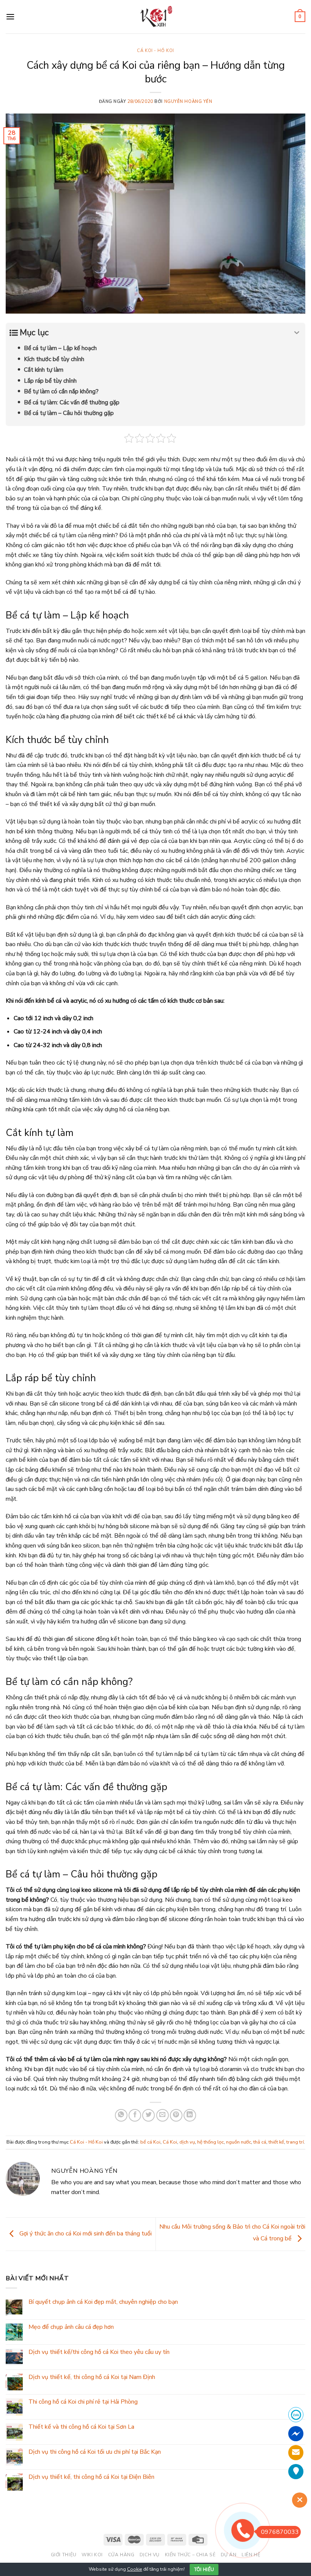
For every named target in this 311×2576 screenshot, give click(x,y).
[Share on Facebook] (135, 2115)
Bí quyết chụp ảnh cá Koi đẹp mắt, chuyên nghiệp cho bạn (103, 2302)
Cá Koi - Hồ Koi (155, 51)
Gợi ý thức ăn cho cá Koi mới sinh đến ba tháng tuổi (85, 2234)
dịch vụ (187, 2142)
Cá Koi (170, 2142)
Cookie (135, 2569)
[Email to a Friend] (163, 2115)
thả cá (260, 2142)
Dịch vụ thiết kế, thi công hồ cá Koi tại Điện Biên (91, 2477)
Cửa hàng (121, 2555)
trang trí (295, 2142)
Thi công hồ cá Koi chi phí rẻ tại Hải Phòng (83, 2402)
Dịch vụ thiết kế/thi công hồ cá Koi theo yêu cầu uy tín (99, 2352)
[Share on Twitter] (148, 2115)
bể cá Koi (150, 2142)
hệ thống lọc (210, 2142)
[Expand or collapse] (297, 333)
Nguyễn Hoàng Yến (188, 102)
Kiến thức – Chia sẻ (190, 2555)
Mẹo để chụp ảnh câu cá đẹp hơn (71, 2327)
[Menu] (10, 17)
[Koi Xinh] (156, 17)
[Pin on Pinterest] (176, 2115)
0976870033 (280, 2532)
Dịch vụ (150, 2555)
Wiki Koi (92, 2555)
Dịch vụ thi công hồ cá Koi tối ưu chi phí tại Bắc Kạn (95, 2452)
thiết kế (276, 2142)
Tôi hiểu (204, 2570)
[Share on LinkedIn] (190, 2115)
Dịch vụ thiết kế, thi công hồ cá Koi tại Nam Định (92, 2377)
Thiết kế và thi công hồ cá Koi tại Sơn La (81, 2427)
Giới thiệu (64, 2555)
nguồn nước (239, 2142)
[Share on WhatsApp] (121, 2115)
